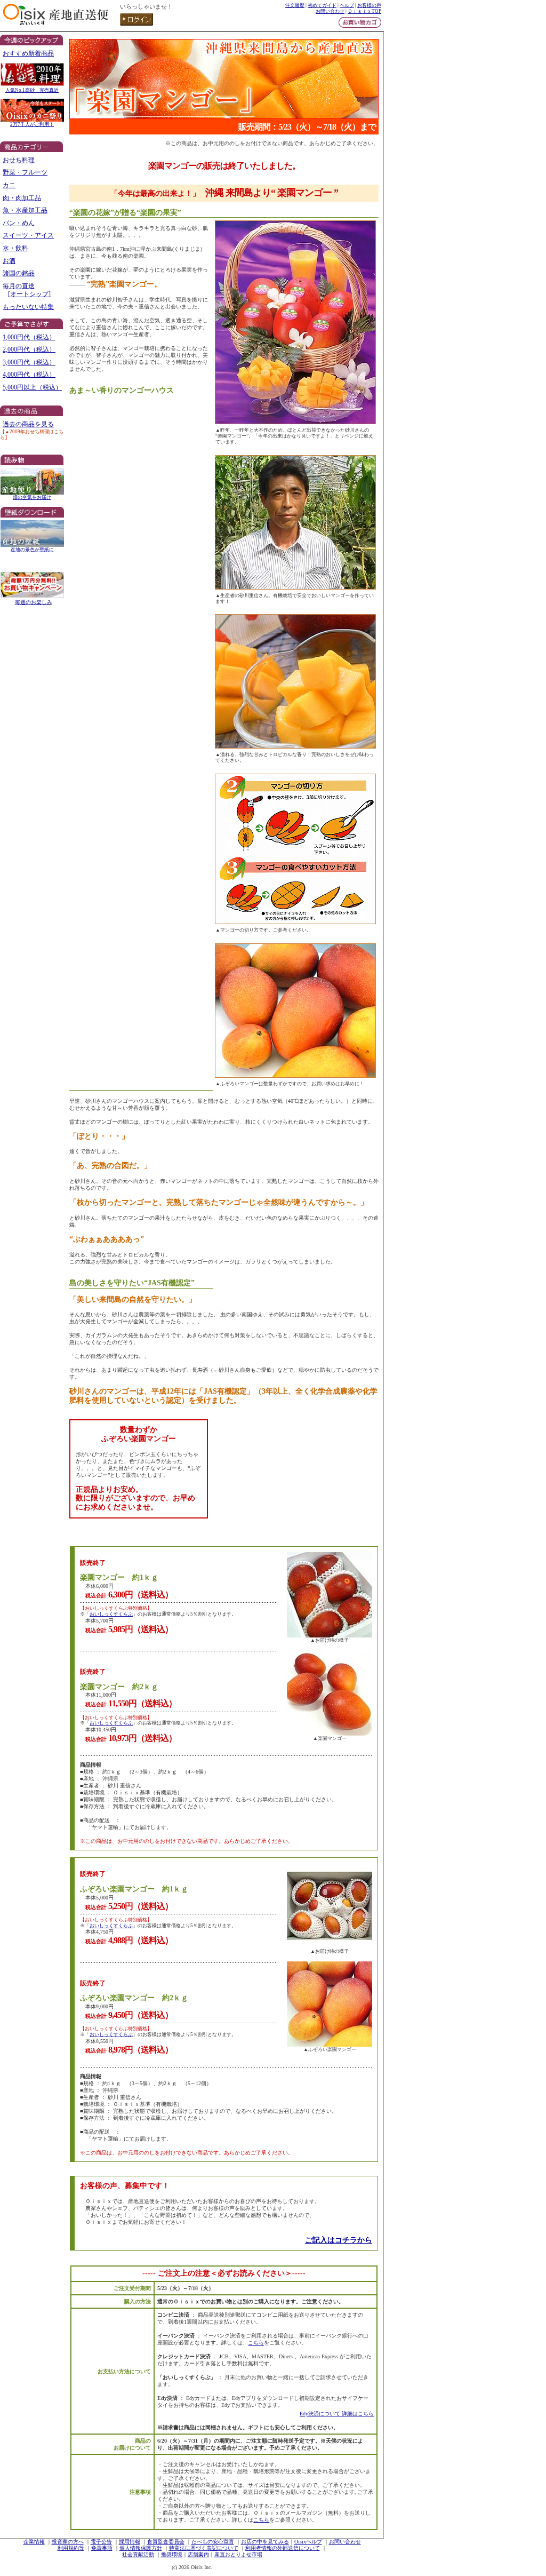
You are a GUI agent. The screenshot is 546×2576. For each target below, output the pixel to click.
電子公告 (101, 2542)
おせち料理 (19, 160)
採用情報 (130, 2542)
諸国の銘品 (19, 273)
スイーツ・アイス (28, 235)
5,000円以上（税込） (32, 387)
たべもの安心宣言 (213, 2542)
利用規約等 (71, 2548)
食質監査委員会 (166, 2542)
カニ (9, 185)
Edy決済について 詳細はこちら (337, 2414)
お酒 (9, 261)
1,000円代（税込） (29, 337)
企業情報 (34, 2542)
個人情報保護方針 (141, 2548)
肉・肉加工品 (22, 198)
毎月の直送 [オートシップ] (27, 290)
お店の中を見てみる (265, 2542)
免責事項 (102, 2548)
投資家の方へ (68, 2542)
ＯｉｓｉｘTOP (364, 11)
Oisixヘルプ (308, 2542)
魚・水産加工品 (25, 210)
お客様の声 (369, 5)
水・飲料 (15, 248)
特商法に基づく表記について (204, 2548)
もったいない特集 (28, 307)
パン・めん (19, 223)
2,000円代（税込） (29, 349)
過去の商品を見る (28, 424)
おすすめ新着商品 (28, 53)
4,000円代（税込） (29, 375)
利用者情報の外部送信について (283, 2548)
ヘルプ (347, 5)
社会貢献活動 (138, 2554)
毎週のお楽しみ (34, 602)
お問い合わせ (330, 11)
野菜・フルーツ (25, 172)
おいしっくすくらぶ (111, 1614)
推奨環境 (172, 2554)
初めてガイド (322, 5)
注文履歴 (295, 5)
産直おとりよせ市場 (238, 2554)
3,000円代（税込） (29, 362)
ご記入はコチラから (339, 2240)
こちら (256, 2343)
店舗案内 (198, 2554)
